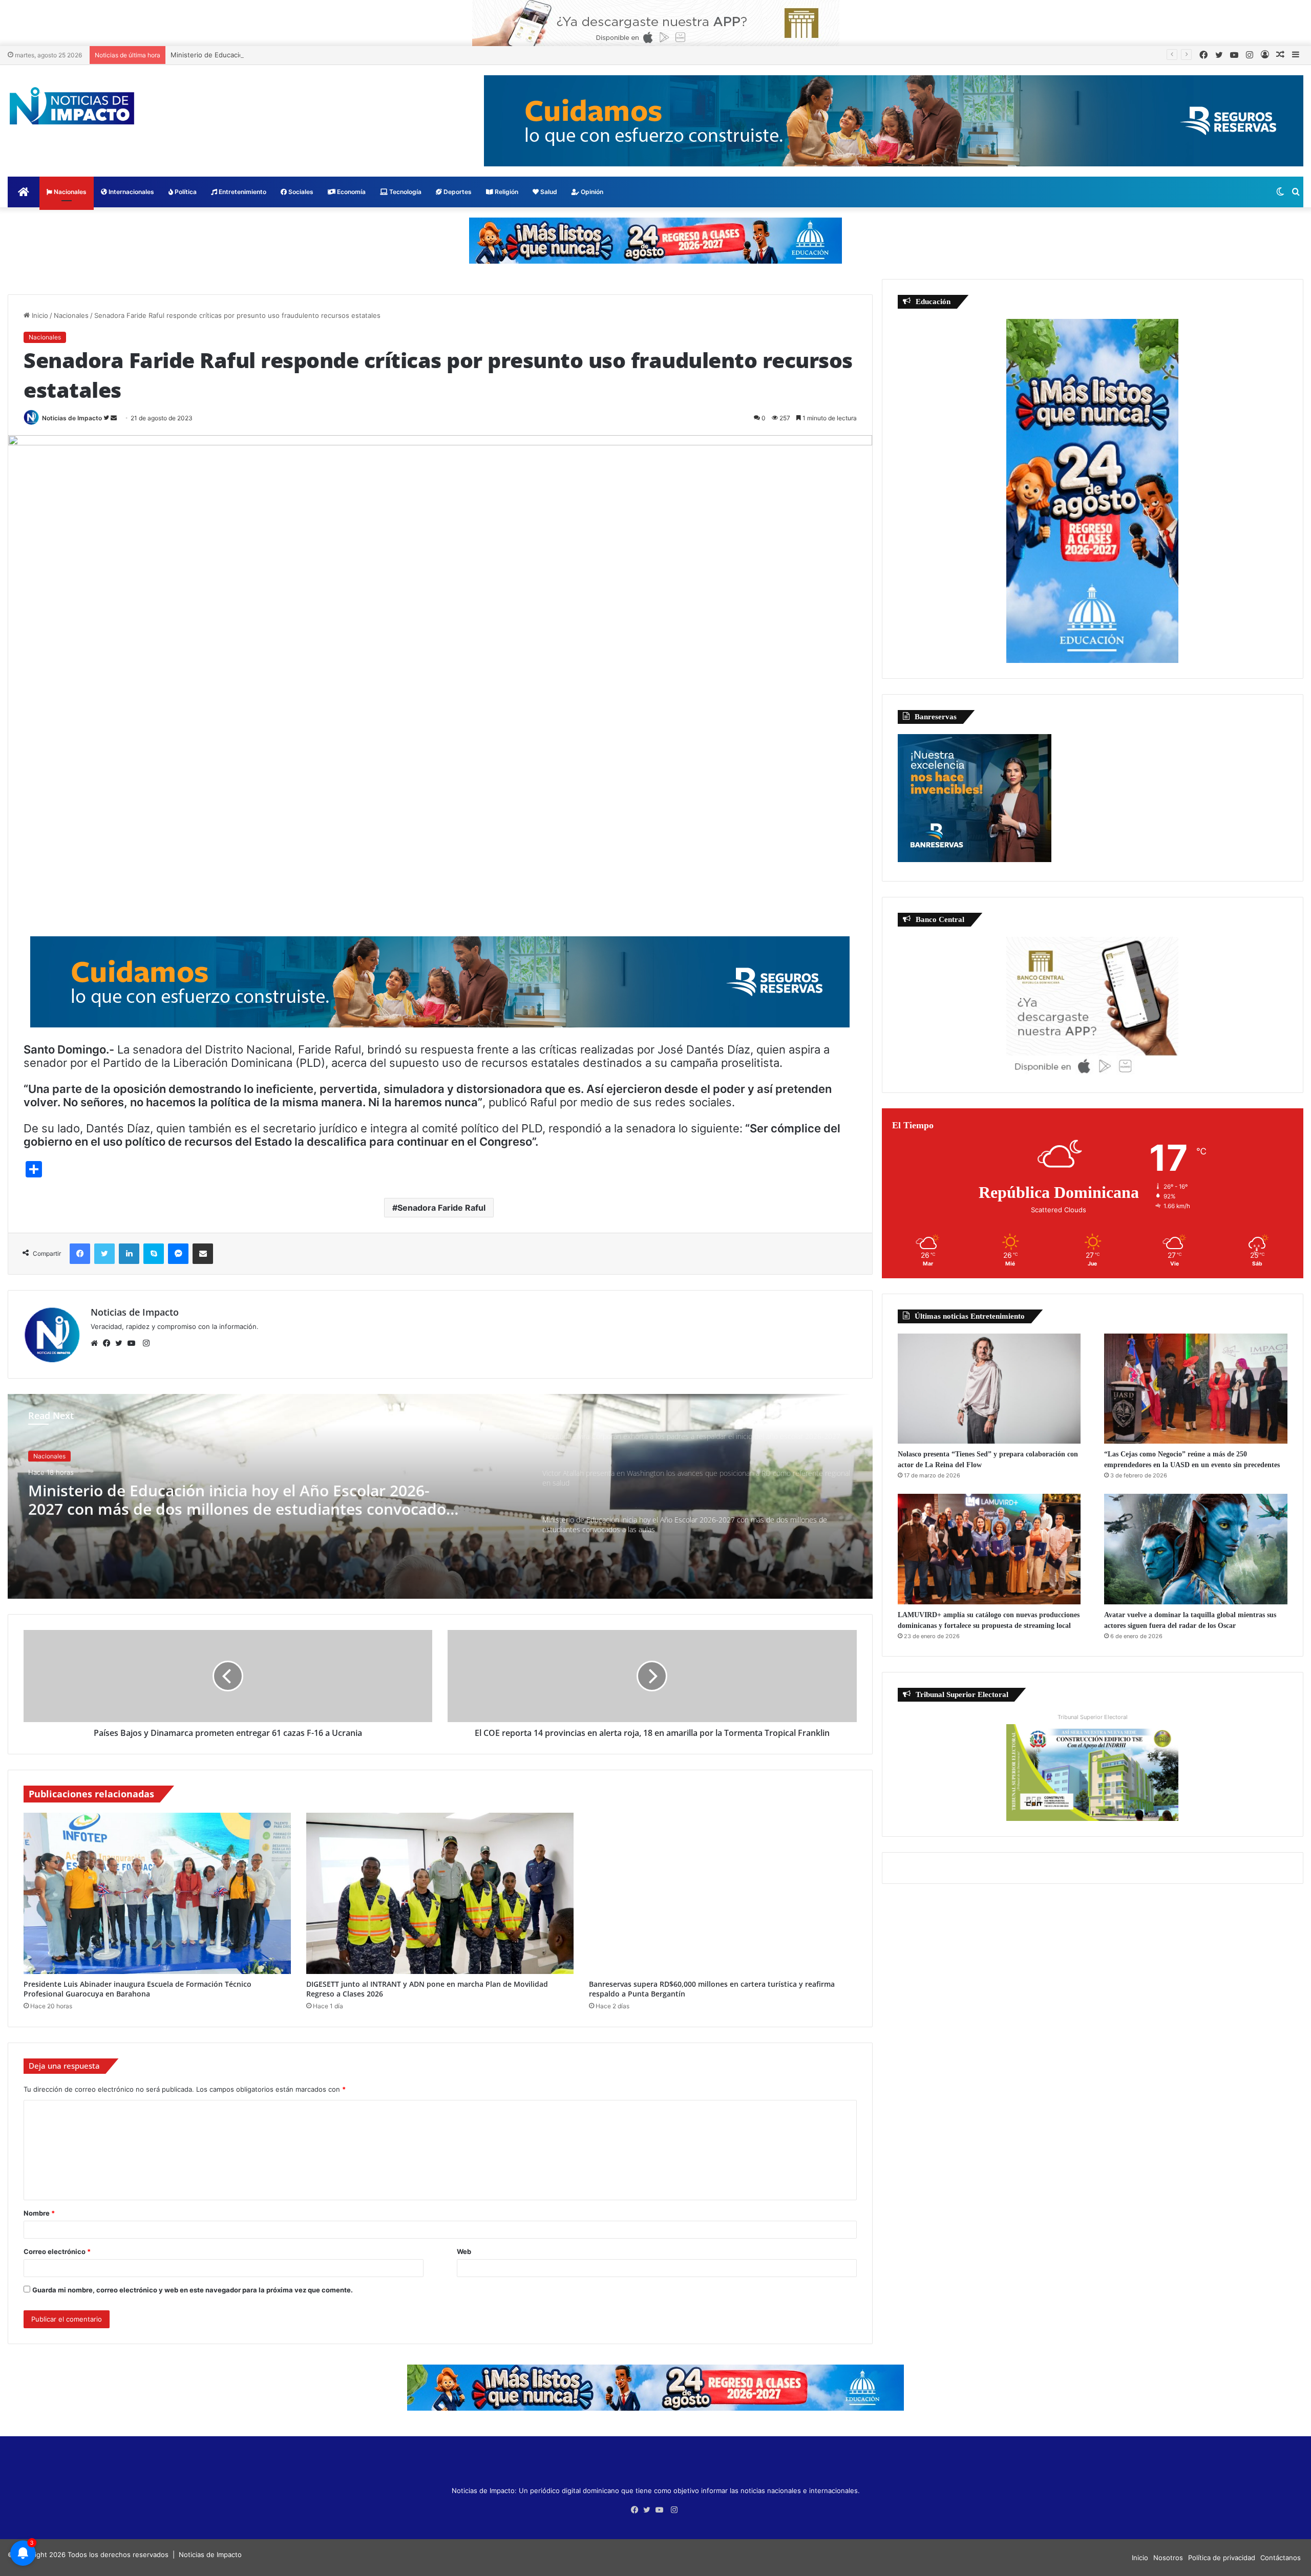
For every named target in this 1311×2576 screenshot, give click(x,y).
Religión (506, 192)
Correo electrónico (57, 2251)
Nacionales (69, 192)
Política (185, 192)
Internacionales (131, 192)
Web (464, 2251)
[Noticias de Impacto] (72, 106)
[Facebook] (109, 1343)
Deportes (457, 192)
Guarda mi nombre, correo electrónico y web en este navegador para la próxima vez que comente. (193, 2290)
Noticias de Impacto (72, 418)
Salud (548, 192)
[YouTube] (134, 1343)
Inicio (39, 315)
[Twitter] (121, 1343)
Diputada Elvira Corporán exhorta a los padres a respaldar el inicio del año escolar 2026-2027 (243, 1498)
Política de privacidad (1222, 2558)
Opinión (591, 192)
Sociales (300, 192)
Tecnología (405, 192)
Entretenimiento (242, 192)
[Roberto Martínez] (656, 23)
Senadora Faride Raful (441, 1208)
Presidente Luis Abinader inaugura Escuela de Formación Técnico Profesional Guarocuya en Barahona (138, 1989)
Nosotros (1168, 2558)
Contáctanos (1281, 2558)
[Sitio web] (97, 1343)
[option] (440, 1496)
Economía (351, 192)
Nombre (39, 2213)
